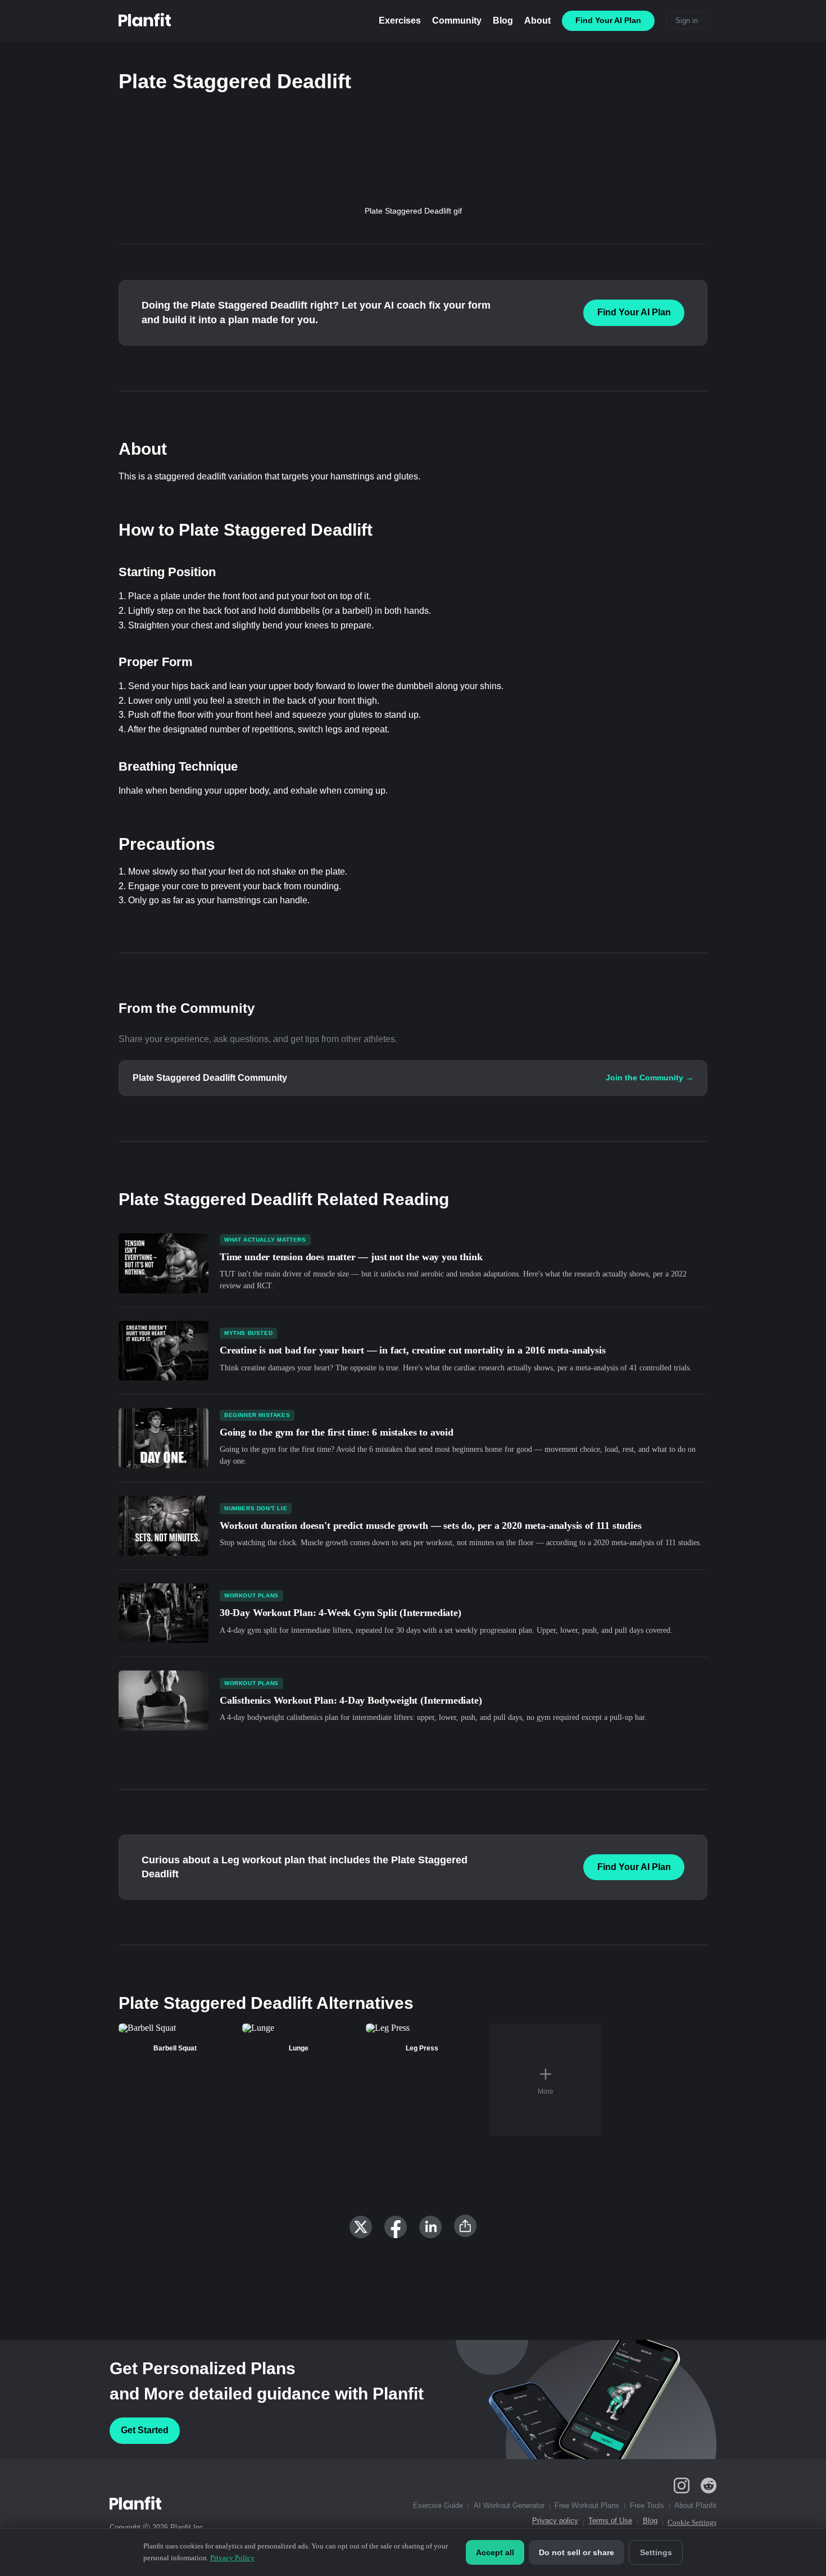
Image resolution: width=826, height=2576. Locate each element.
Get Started (145, 2430)
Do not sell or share (577, 2552)
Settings (656, 2552)
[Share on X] (361, 2227)
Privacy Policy (232, 2558)
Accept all (495, 2552)
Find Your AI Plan (634, 312)
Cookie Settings (692, 2522)
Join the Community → (650, 1078)
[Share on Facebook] (396, 2227)
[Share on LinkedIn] (430, 2227)
